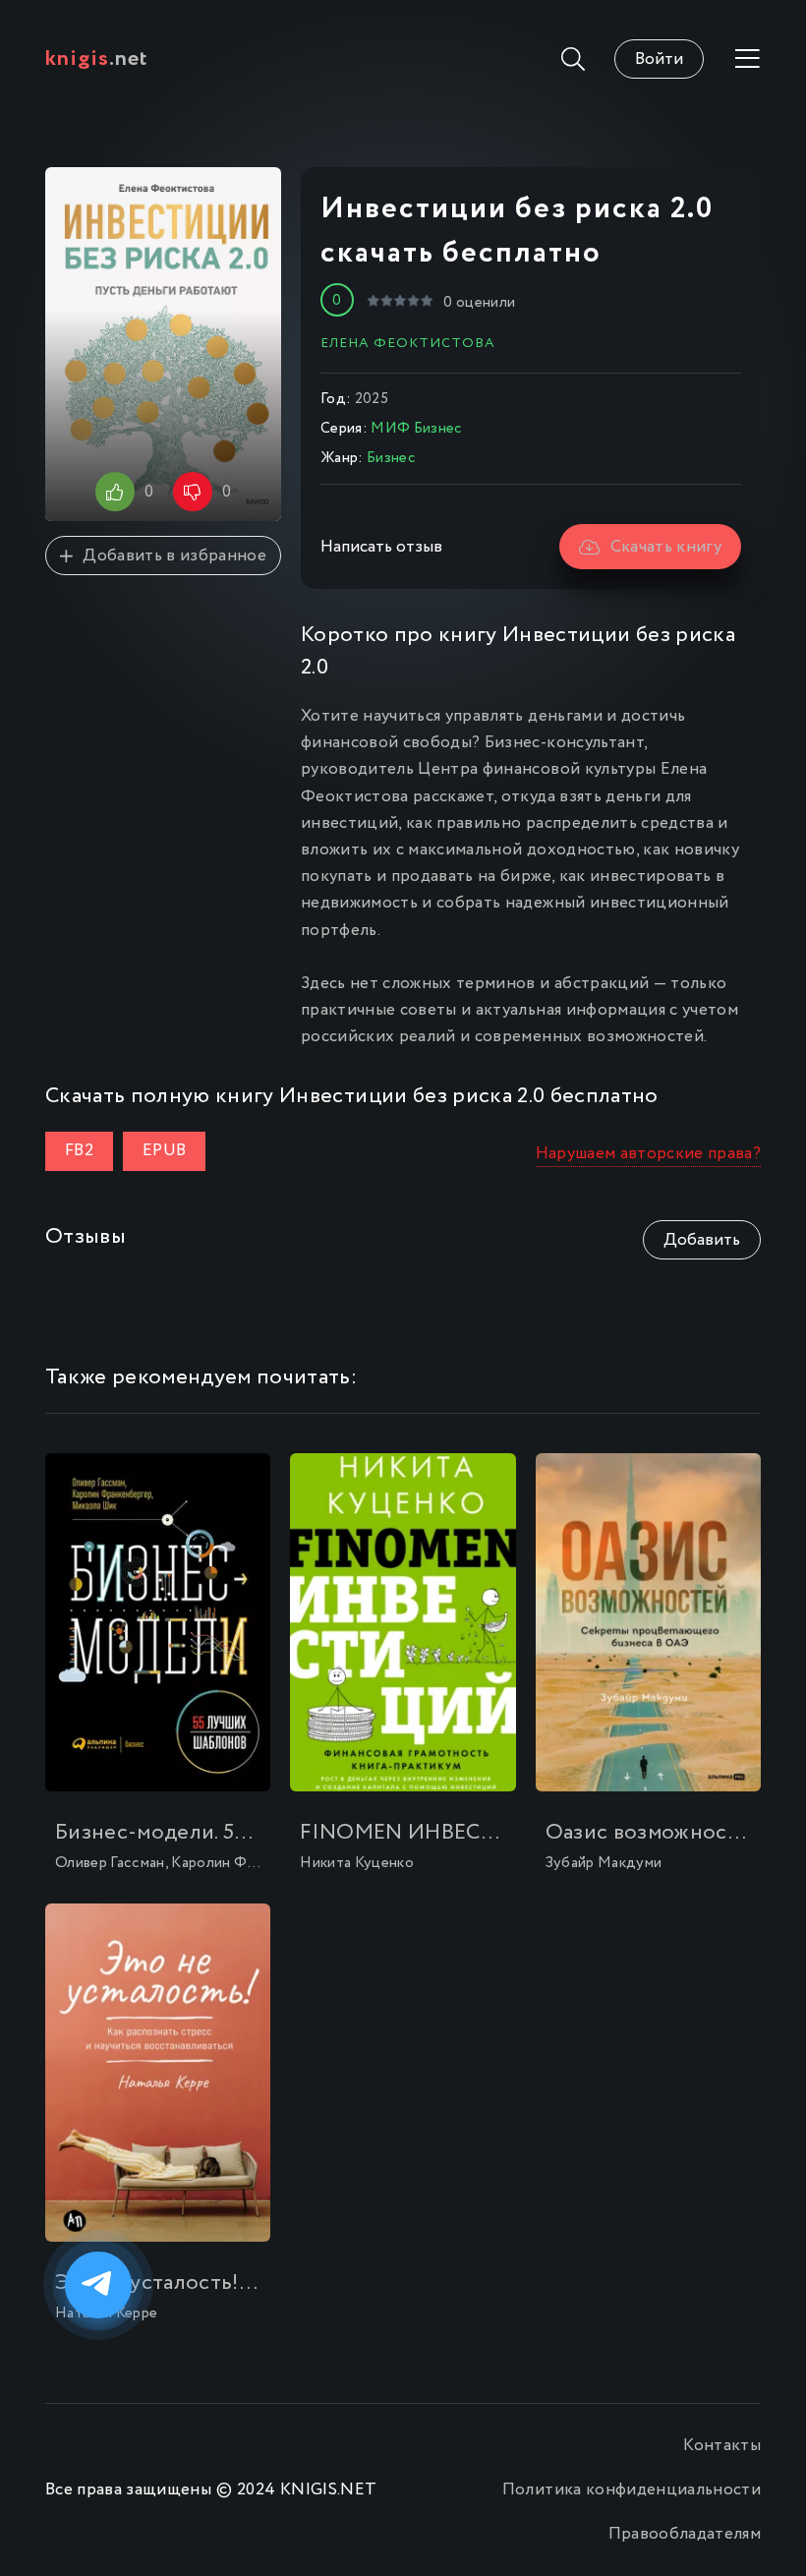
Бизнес (391, 458)
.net (97, 59)
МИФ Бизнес (416, 429)
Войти (659, 59)
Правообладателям (685, 2534)
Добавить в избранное (174, 556)
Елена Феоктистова (408, 343)
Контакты (722, 2446)
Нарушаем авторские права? (649, 1154)
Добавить (702, 1240)
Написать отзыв (381, 547)
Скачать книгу (666, 547)
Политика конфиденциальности (632, 2490)
